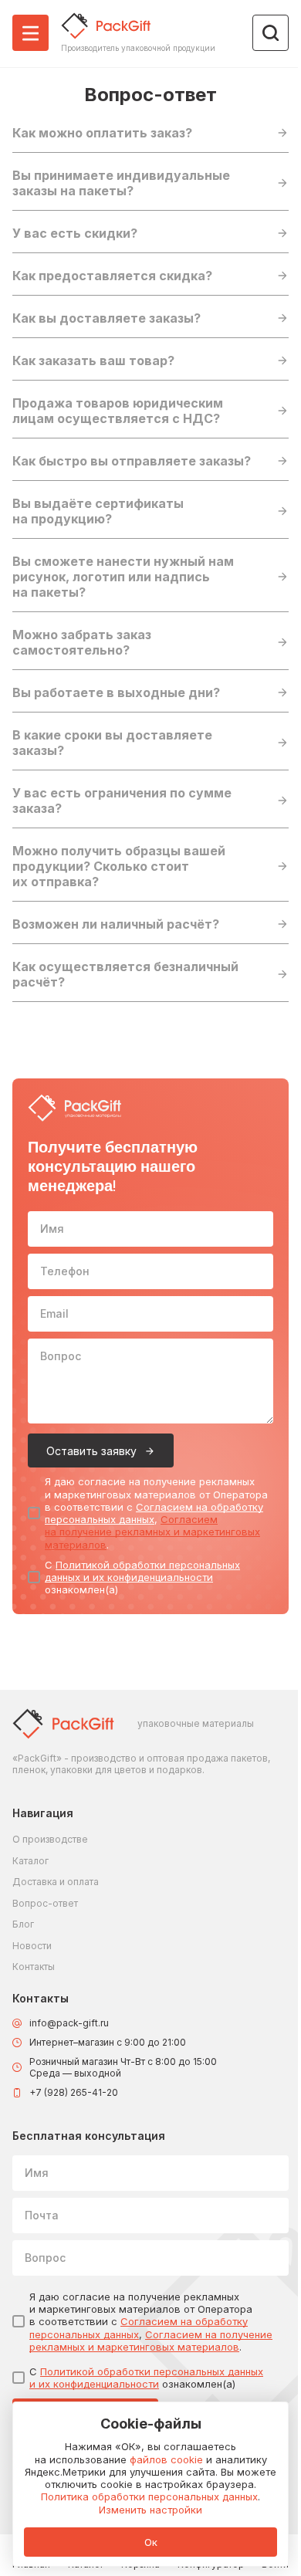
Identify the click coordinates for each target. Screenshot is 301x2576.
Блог (23, 1924)
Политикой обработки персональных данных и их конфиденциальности (142, 1571)
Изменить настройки (150, 2510)
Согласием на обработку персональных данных (154, 1513)
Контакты (34, 1967)
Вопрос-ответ (45, 1903)
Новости (32, 1946)
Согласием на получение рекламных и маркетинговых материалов (152, 1532)
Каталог (30, 1861)
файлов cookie (166, 2459)
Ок (151, 2542)
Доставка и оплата (56, 1882)
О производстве (50, 1839)
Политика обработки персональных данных (149, 2496)
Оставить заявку (91, 1451)
